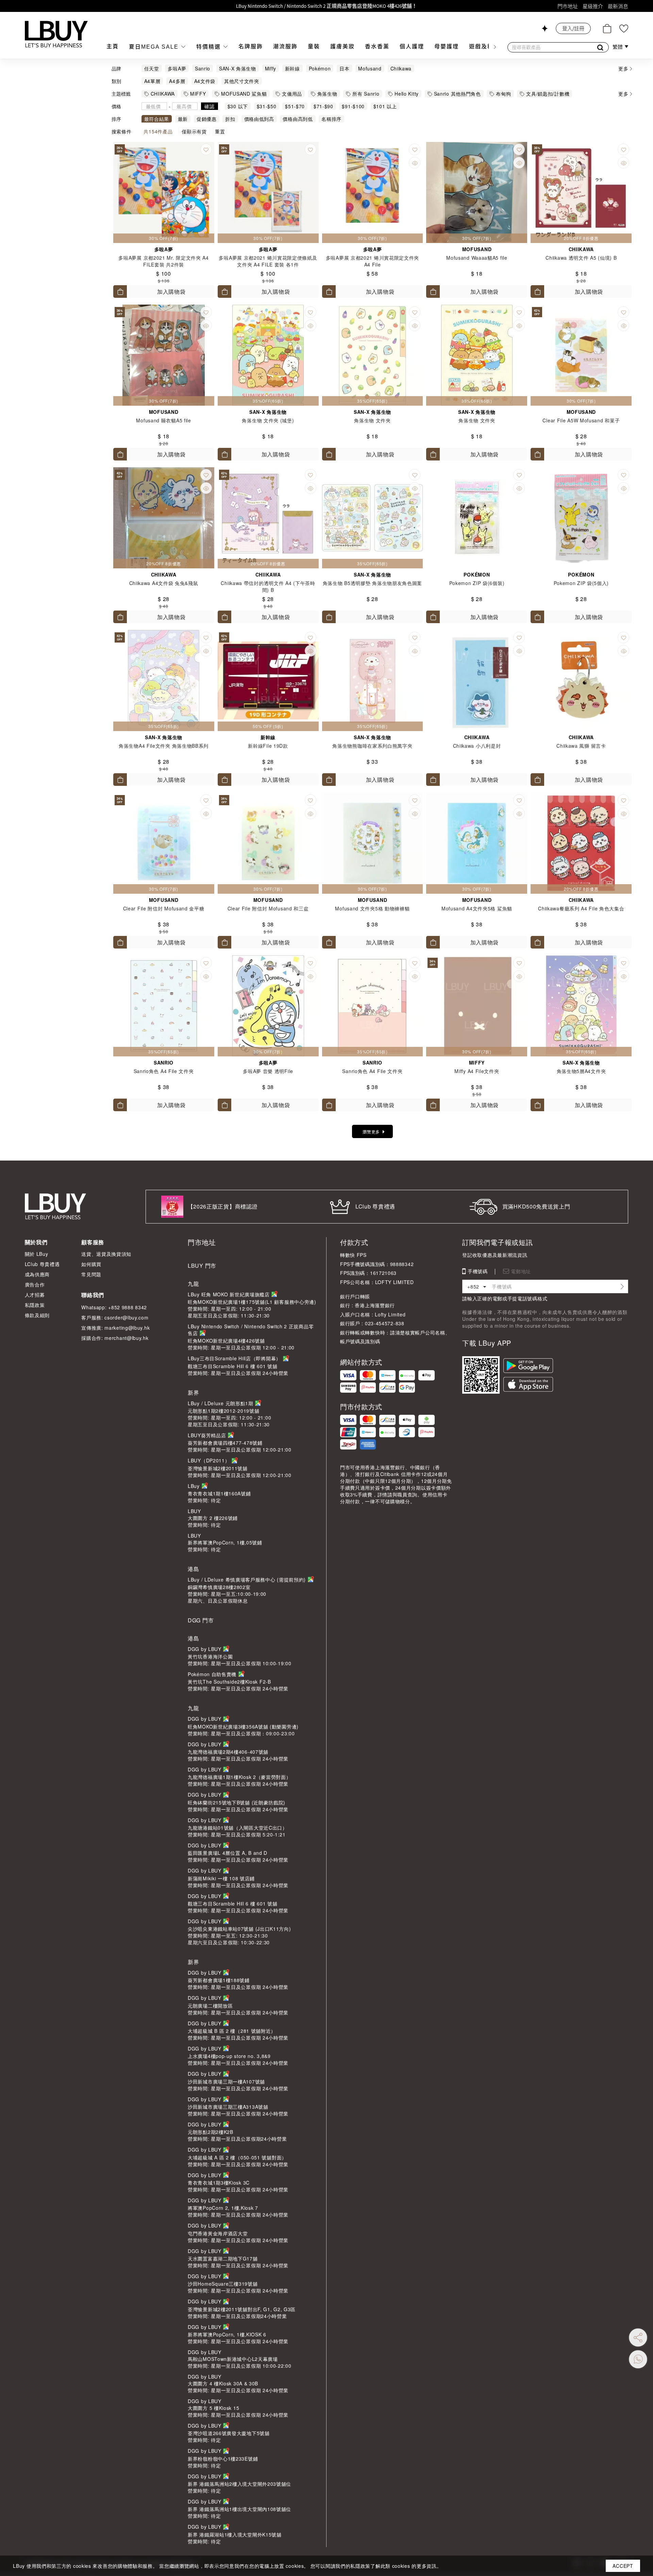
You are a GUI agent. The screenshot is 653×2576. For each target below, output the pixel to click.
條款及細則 (37, 1315)
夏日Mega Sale (155, 47)
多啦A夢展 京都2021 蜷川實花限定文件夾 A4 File (372, 261)
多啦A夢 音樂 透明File (268, 1071)
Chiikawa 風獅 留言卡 (581, 746)
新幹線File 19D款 (268, 746)
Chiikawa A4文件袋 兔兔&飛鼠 (164, 583)
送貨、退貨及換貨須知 (106, 1254)
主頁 (113, 46)
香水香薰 (377, 46)
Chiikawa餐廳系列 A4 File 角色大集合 (581, 908)
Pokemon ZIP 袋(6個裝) (477, 583)
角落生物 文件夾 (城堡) (268, 420)
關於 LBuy (37, 1254)
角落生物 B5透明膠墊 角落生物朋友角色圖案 (372, 583)
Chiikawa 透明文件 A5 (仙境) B (581, 258)
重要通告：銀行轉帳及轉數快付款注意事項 (327, 6)
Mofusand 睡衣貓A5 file (163, 420)
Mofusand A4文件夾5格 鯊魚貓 (477, 908)
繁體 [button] (618, 47)
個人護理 (412, 46)
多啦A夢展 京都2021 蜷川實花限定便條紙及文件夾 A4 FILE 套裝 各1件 (268, 261)
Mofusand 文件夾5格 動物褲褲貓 (372, 908)
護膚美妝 (342, 46)
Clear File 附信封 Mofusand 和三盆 (268, 908)
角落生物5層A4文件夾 (581, 1071)
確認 (209, 106)
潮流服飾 (285, 46)
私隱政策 (35, 1305)
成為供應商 (37, 1274)
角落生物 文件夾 (372, 420)
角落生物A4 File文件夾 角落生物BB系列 (164, 746)
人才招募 (35, 1295)
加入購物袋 (171, 291)
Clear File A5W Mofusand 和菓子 (581, 420)
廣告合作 (35, 1284)
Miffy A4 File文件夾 (477, 1071)
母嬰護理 (447, 46)
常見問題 (91, 1274)
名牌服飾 (251, 46)
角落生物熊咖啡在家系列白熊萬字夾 (372, 746)
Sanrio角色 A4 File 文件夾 (164, 1071)
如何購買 (91, 1264)
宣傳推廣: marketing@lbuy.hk (115, 1328)
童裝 (314, 46)
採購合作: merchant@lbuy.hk (115, 1338)
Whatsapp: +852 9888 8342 (114, 1307)
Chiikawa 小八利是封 (477, 746)
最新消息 (618, 6)
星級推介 (593, 6)
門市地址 (568, 6)
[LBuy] (56, 34)
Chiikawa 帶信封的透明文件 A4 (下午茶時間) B (268, 586)
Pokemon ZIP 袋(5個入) (581, 583)
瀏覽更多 (371, 1131)
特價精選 (210, 47)
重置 (220, 131)
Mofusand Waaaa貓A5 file (477, 258)
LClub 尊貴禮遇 (42, 1264)
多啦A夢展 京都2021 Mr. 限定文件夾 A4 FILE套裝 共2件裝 (164, 261)
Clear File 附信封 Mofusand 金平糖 (164, 908)
